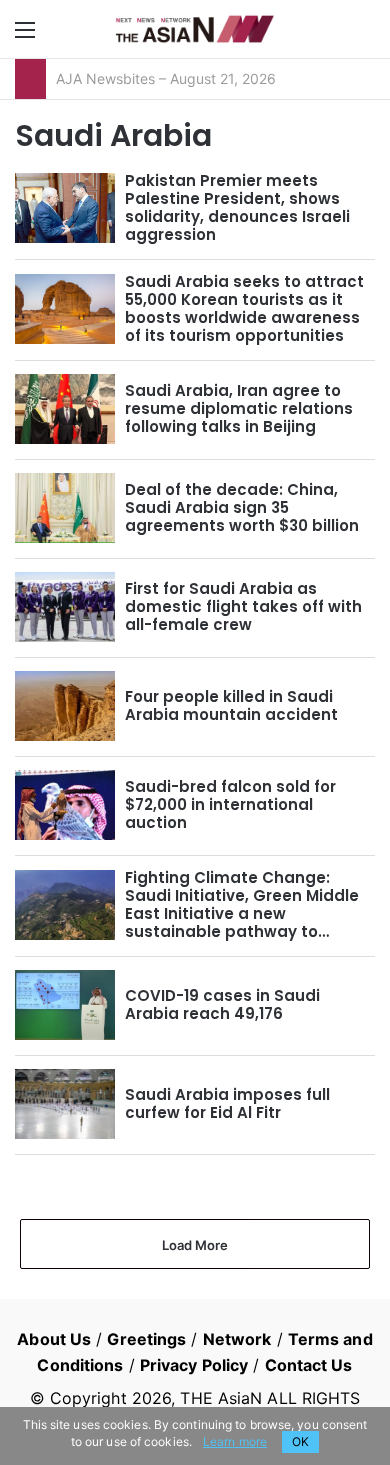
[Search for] (365, 36)
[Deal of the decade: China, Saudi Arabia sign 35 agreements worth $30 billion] (65, 508)
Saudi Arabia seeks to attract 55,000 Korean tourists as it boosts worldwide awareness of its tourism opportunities (244, 308)
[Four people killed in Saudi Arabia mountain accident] (65, 706)
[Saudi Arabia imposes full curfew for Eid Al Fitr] (65, 1104)
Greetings (146, 1339)
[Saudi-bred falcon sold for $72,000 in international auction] (65, 805)
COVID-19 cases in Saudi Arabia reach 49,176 (222, 1004)
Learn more (235, 1441)
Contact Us (309, 1365)
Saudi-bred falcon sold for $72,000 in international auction (230, 804)
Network (237, 1339)
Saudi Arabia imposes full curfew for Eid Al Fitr (227, 1103)
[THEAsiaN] (195, 29)
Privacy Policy (194, 1365)
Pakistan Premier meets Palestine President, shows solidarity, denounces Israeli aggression (237, 207)
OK (300, 1441)
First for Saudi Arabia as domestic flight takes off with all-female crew (243, 606)
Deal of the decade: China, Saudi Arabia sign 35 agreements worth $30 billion (242, 507)
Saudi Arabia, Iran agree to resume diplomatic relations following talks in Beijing (239, 408)
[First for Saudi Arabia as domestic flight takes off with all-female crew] (65, 607)
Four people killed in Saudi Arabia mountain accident (231, 705)
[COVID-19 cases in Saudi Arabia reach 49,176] (65, 1005)
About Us (54, 1339)
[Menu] (25, 36)
